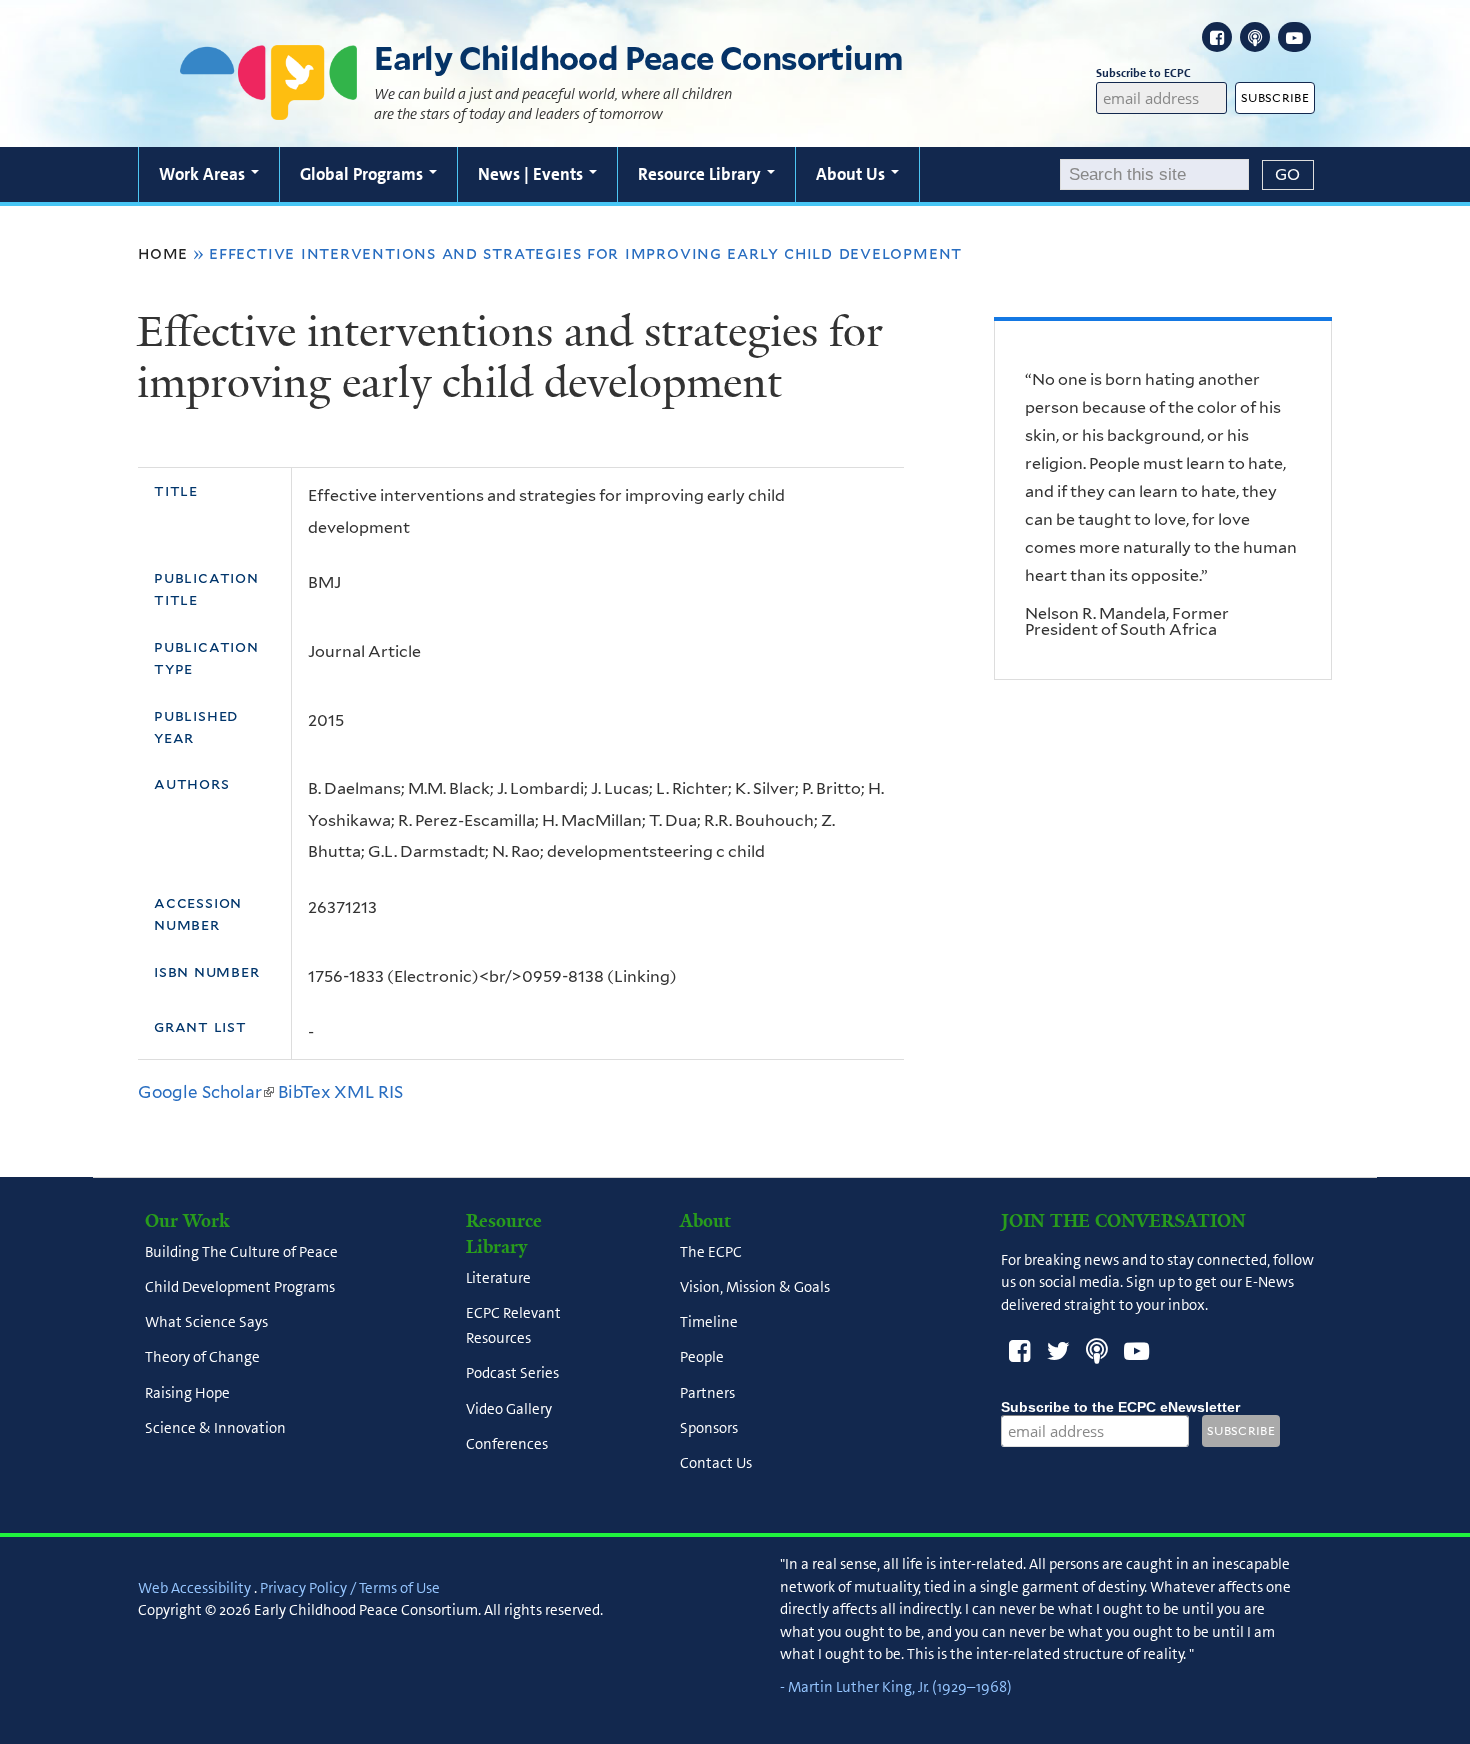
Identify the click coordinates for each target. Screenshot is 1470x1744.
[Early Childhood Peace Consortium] (269, 107)
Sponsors (709, 1428)
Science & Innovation (215, 1428)
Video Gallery (509, 1409)
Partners (707, 1393)
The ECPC (711, 1252)
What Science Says (206, 1323)
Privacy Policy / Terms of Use (350, 1588)
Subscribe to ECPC (1143, 73)
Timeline (709, 1323)
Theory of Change (202, 1358)
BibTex (304, 1092)
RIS (390, 1092)
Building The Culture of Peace (241, 1252)
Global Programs (363, 174)
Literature (498, 1278)
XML (354, 1092)
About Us (852, 174)
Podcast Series (512, 1374)
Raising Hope (187, 1393)
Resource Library (701, 174)
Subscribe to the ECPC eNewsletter (1120, 1407)
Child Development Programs (240, 1287)
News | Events (532, 174)
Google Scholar (206, 1092)
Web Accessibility (194, 1588)
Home (163, 253)
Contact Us (716, 1464)
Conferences (507, 1444)
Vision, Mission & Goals (755, 1287)
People (702, 1358)
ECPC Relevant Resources (513, 1325)
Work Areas (204, 174)
